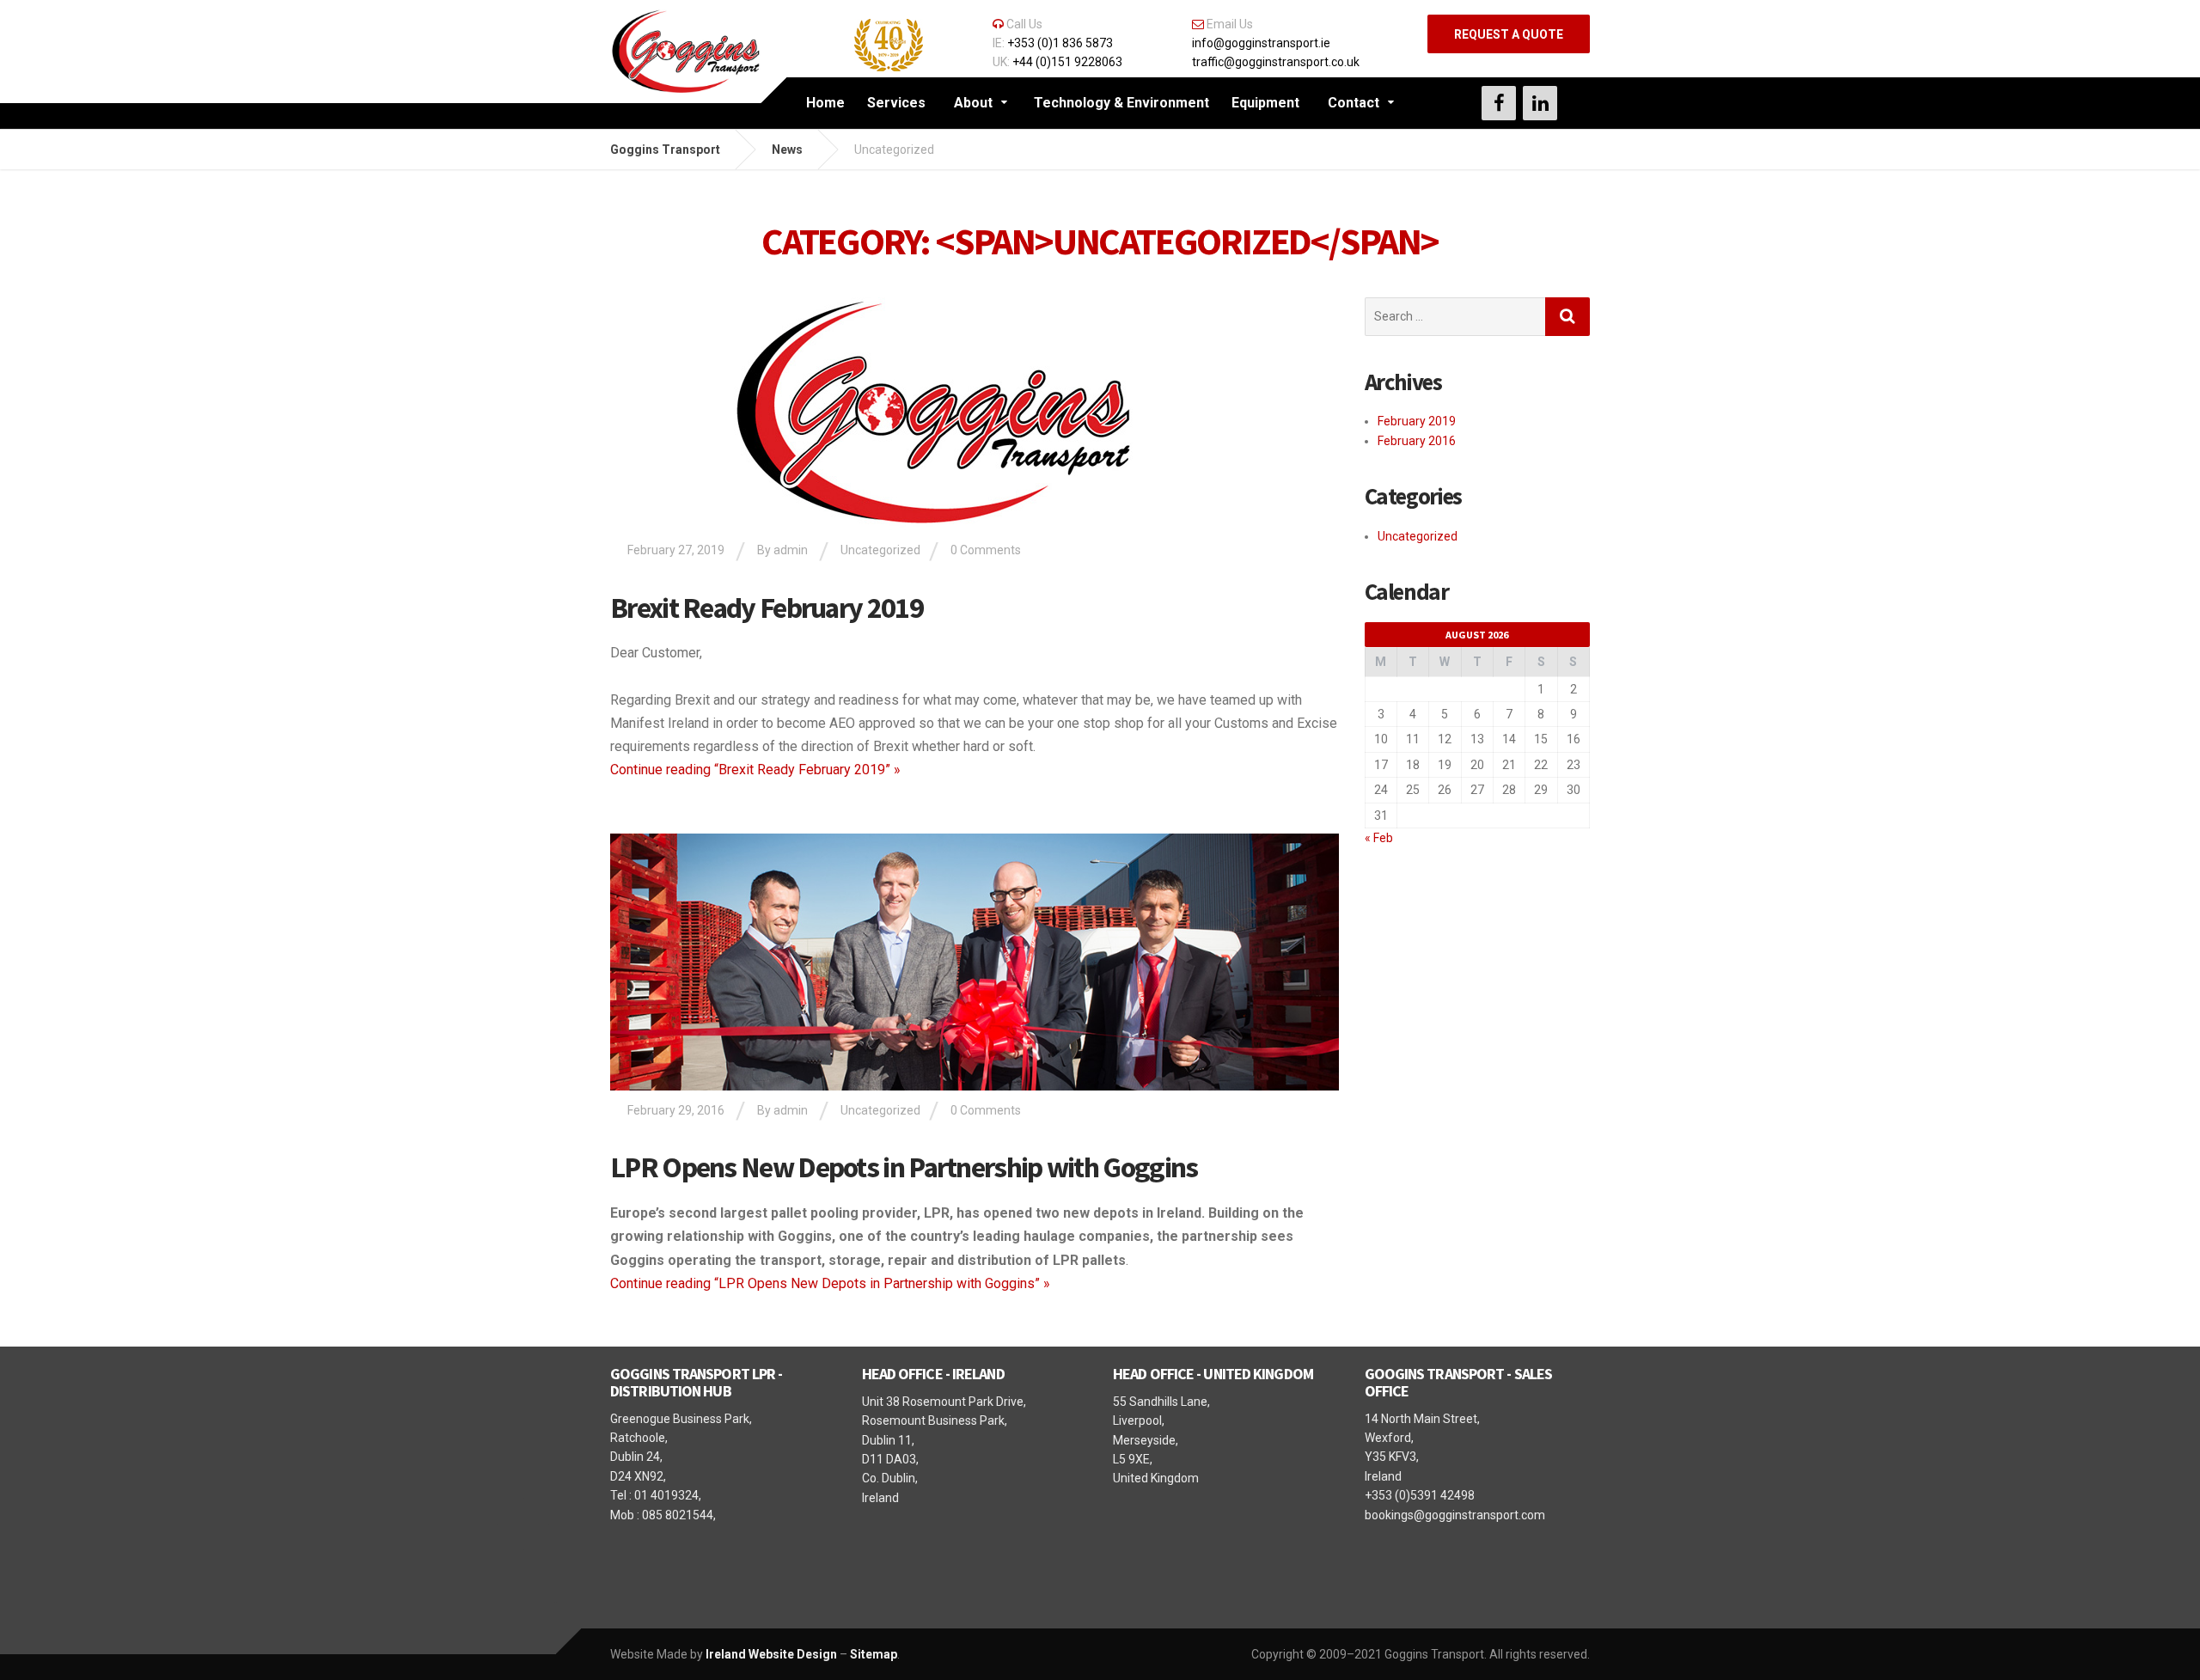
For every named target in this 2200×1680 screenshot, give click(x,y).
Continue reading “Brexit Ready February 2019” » (755, 770)
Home (825, 103)
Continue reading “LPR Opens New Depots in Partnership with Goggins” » (830, 1283)
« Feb (1379, 838)
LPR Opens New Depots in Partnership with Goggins (904, 1167)
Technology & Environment (1121, 103)
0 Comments (986, 550)
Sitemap (874, 1654)
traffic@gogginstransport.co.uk (1276, 62)
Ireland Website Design (771, 1654)
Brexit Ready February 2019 (767, 608)
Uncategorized (880, 550)
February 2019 (1417, 421)
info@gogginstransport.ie (1261, 43)
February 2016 (1417, 441)
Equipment (1265, 103)
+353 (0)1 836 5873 (1060, 43)
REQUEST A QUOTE (1509, 34)
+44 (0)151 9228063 (1067, 62)
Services (896, 103)
